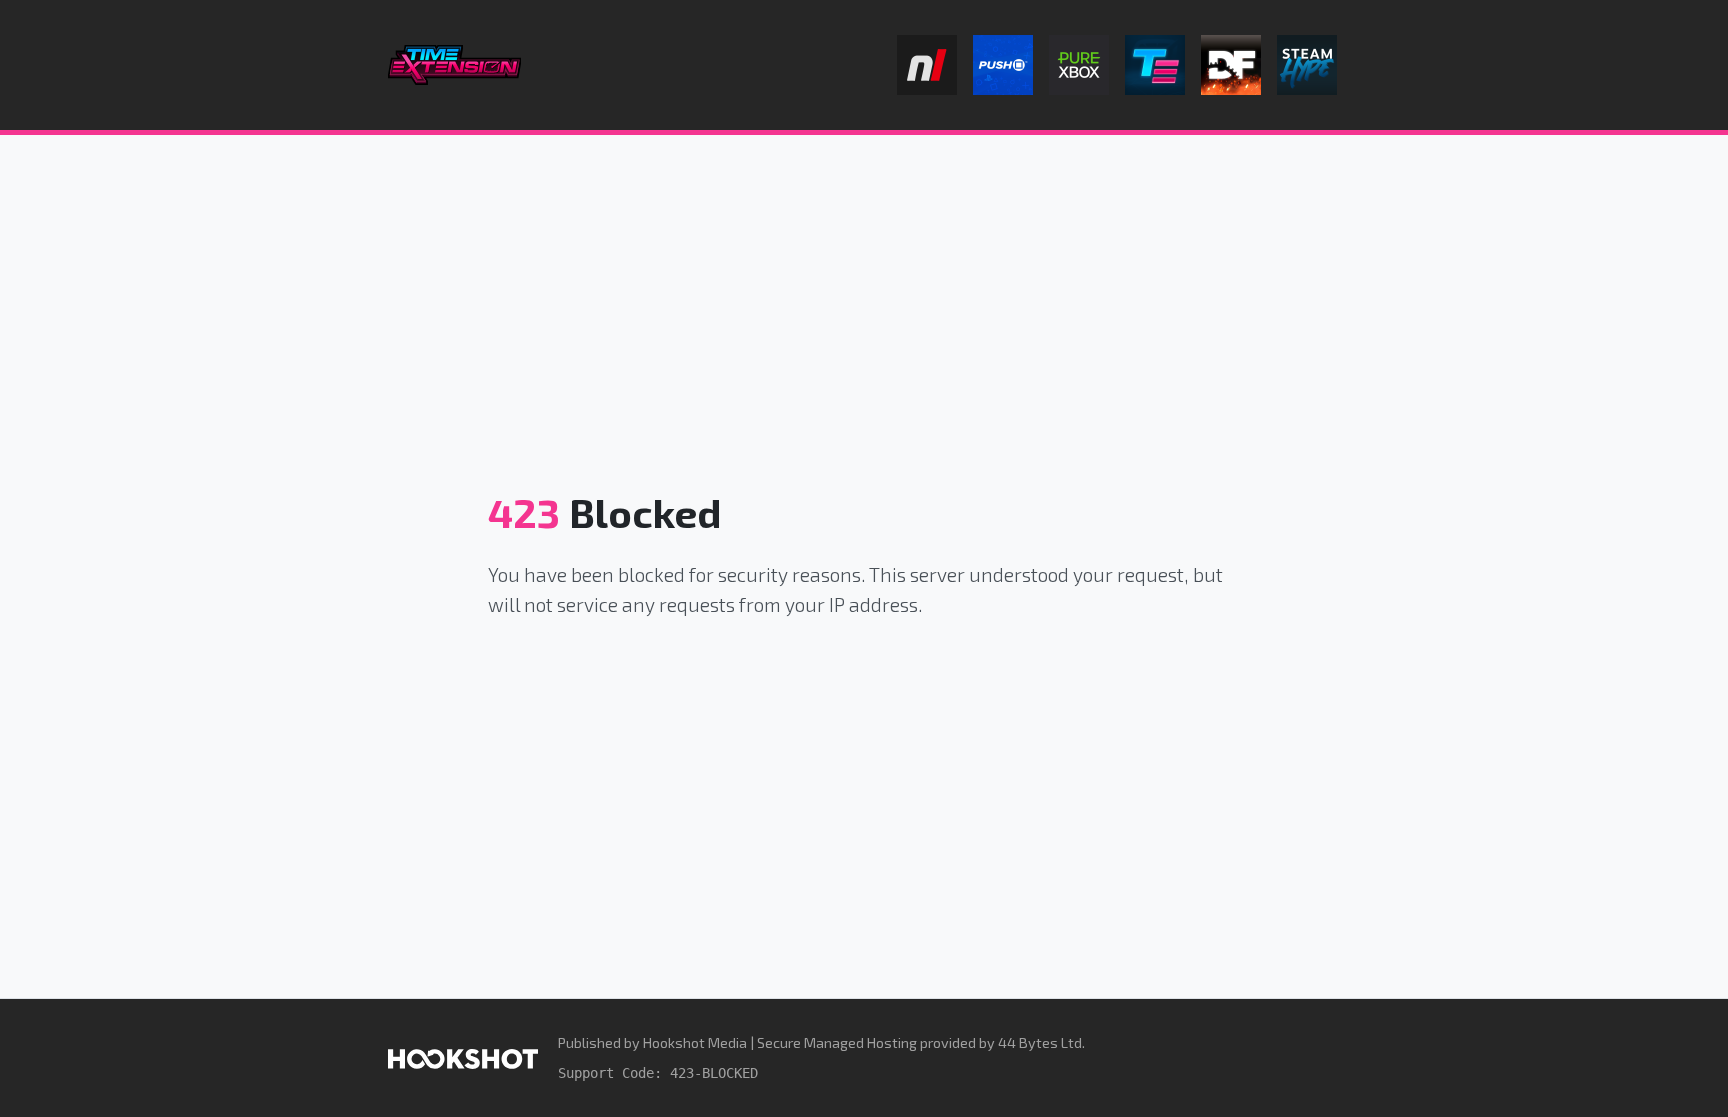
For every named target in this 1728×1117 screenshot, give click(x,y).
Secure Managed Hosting (837, 1042)
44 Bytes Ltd (1040, 1042)
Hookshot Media (695, 1042)
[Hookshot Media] (463, 1057)
